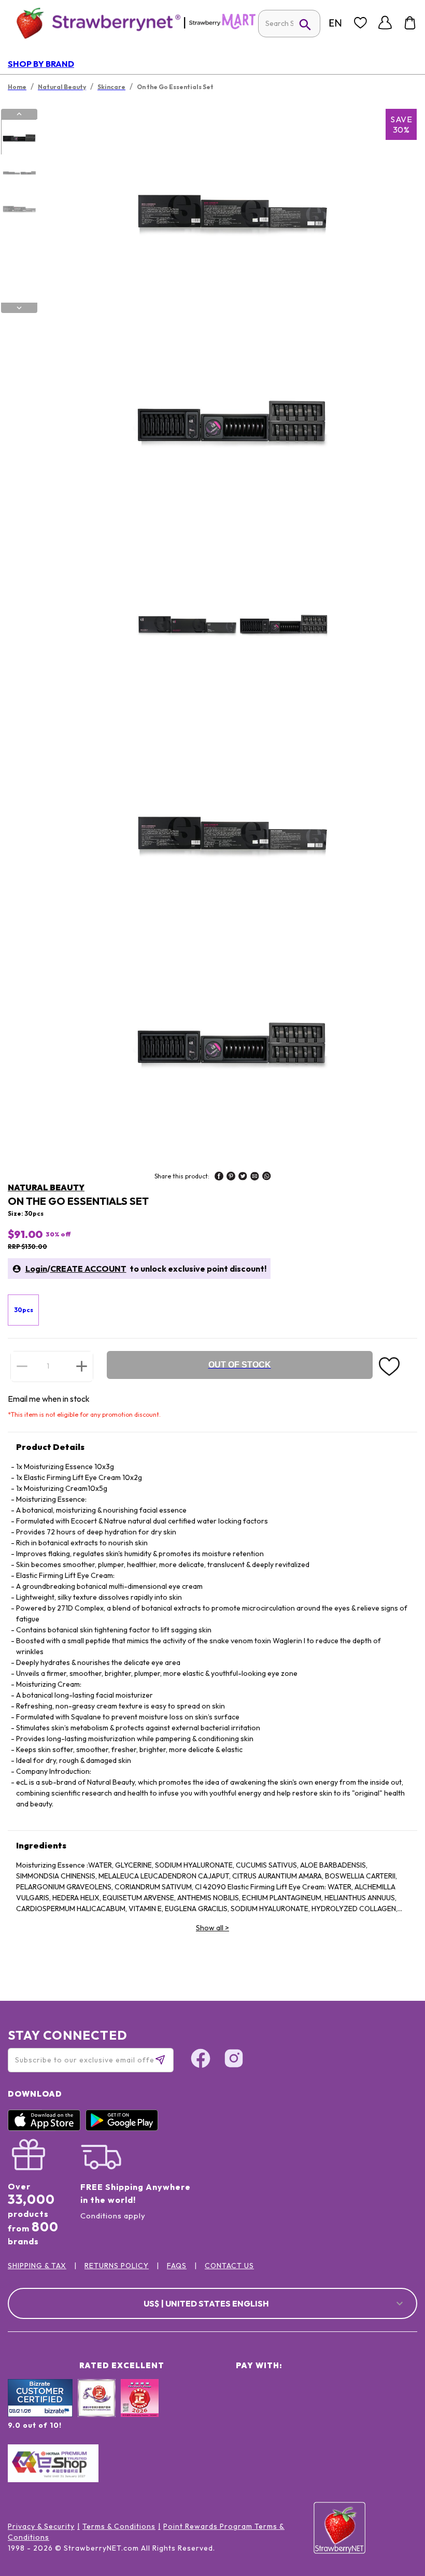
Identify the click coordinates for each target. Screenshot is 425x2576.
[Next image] (19, 308)
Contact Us (229, 2266)
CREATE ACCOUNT (88, 1269)
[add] (82, 1366)
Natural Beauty (46, 1187)
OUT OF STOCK (240, 1365)
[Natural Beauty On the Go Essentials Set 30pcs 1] (19, 137)
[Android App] (124, 2128)
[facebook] (219, 1177)
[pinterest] (231, 1177)
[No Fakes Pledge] (140, 2409)
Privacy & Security (41, 2526)
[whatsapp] (267, 1177)
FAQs (177, 2266)
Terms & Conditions (119, 2526)
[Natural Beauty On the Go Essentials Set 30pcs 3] (19, 209)
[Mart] (222, 27)
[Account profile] (385, 23)
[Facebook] (201, 2060)
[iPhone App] (47, 2128)
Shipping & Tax (37, 2266)
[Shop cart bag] (410, 23)
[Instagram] (234, 2060)
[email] (255, 1177)
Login (36, 1269)
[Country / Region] (335, 23)
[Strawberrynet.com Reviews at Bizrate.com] (40, 2414)
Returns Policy (117, 2266)
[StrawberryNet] (94, 23)
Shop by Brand (41, 64)
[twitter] (243, 1177)
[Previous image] (19, 114)
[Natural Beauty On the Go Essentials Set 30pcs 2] (19, 173)
